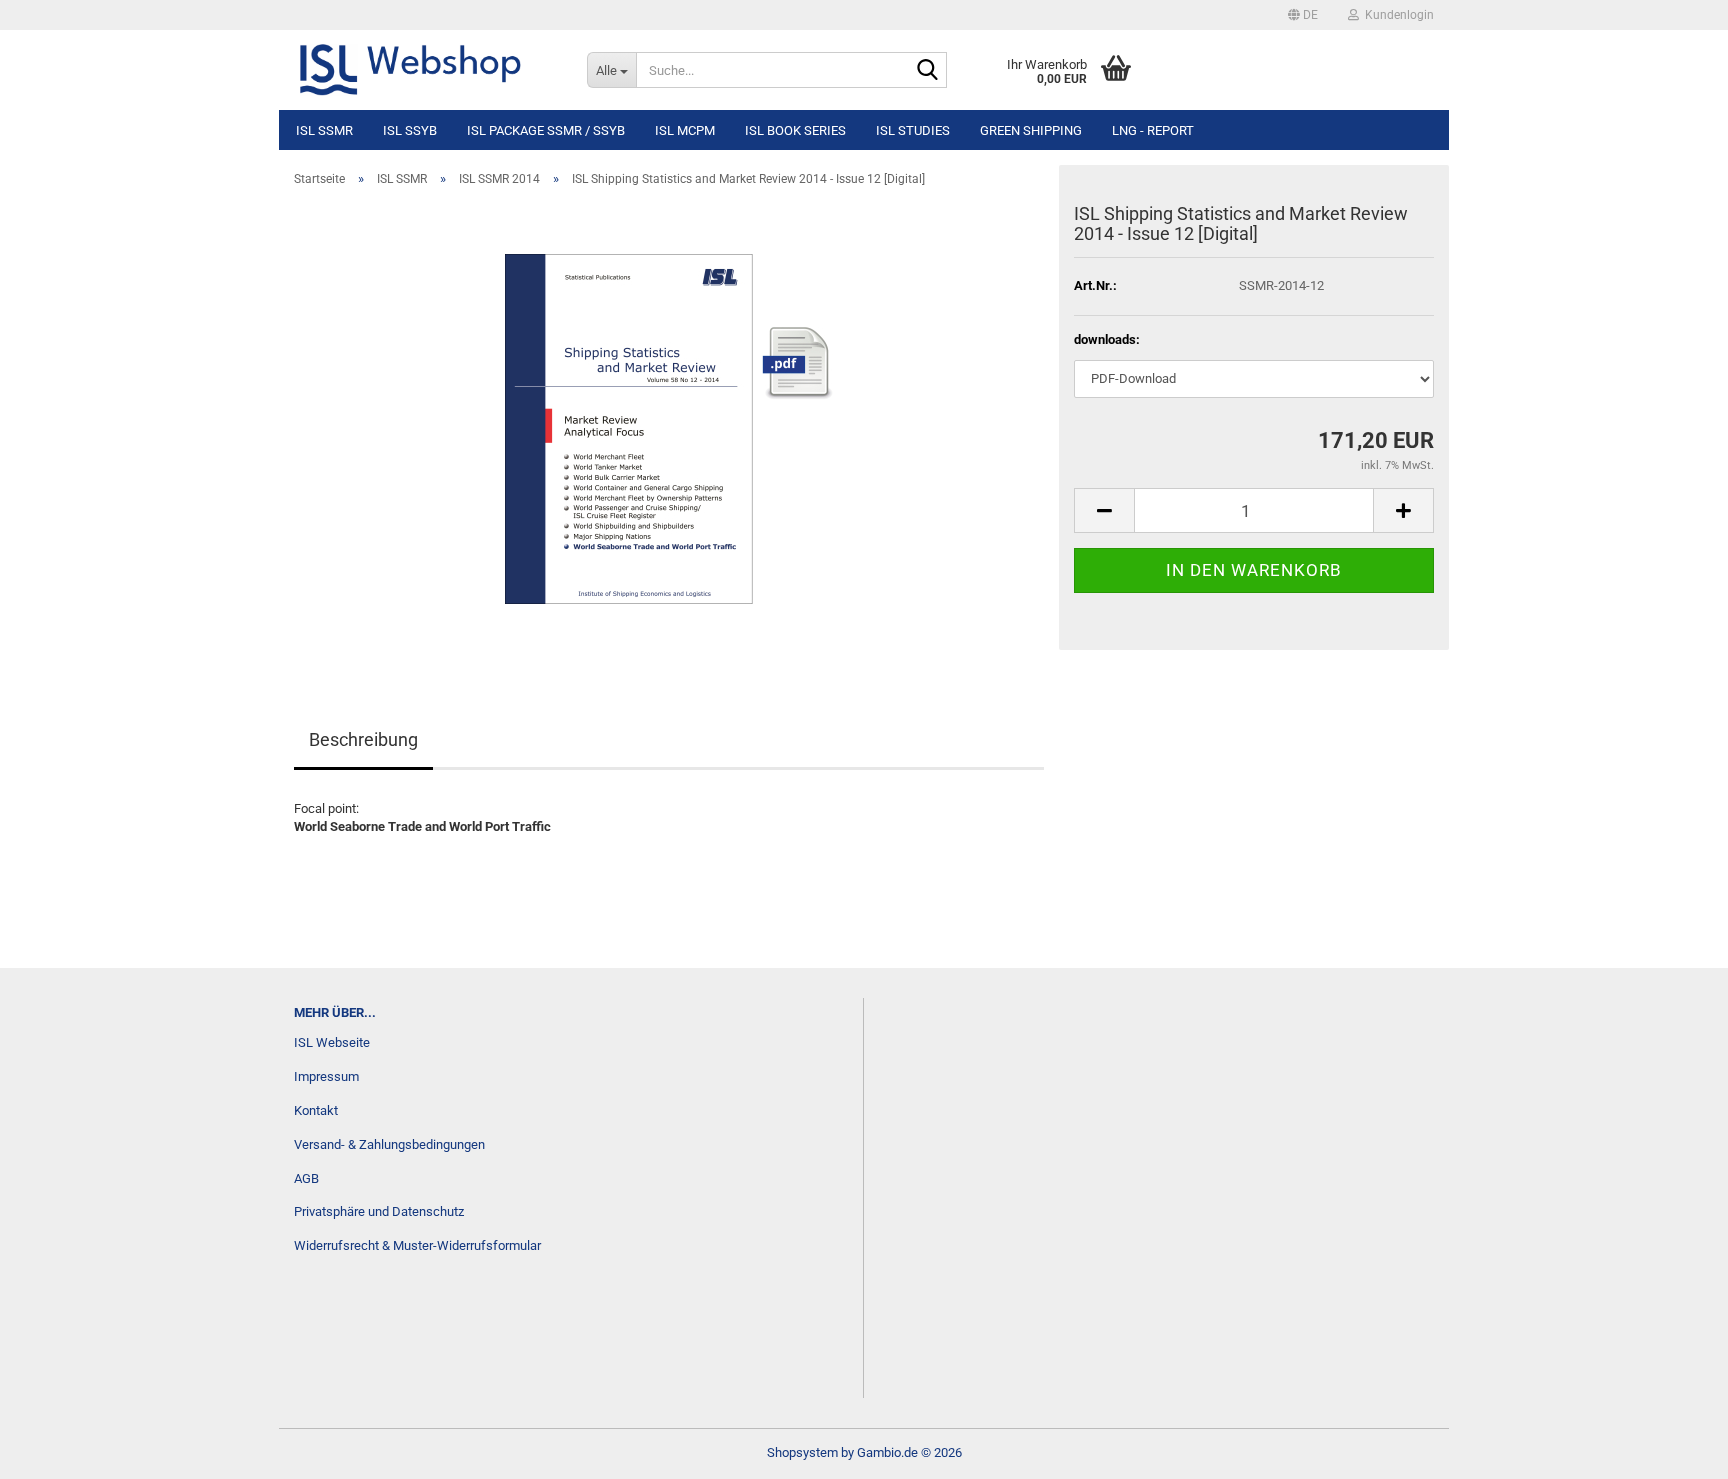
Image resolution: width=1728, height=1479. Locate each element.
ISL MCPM (685, 130)
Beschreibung (363, 739)
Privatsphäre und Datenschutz (379, 1211)
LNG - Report (1153, 130)
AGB (306, 1178)
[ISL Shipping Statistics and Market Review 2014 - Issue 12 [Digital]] (669, 427)
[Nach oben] (1673, 1449)
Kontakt (316, 1110)
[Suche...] (928, 71)
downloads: (1107, 339)
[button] (1303, 15)
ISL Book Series (795, 130)
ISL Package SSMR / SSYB (546, 130)
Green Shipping (1031, 130)
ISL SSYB (410, 130)
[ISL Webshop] (425, 70)
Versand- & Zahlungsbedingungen (389, 1144)
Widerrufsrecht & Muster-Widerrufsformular (417, 1245)
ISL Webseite (332, 1042)
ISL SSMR (324, 130)
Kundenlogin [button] (1396, 15)
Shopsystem (802, 1452)
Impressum (326, 1076)
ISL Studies (913, 130)
